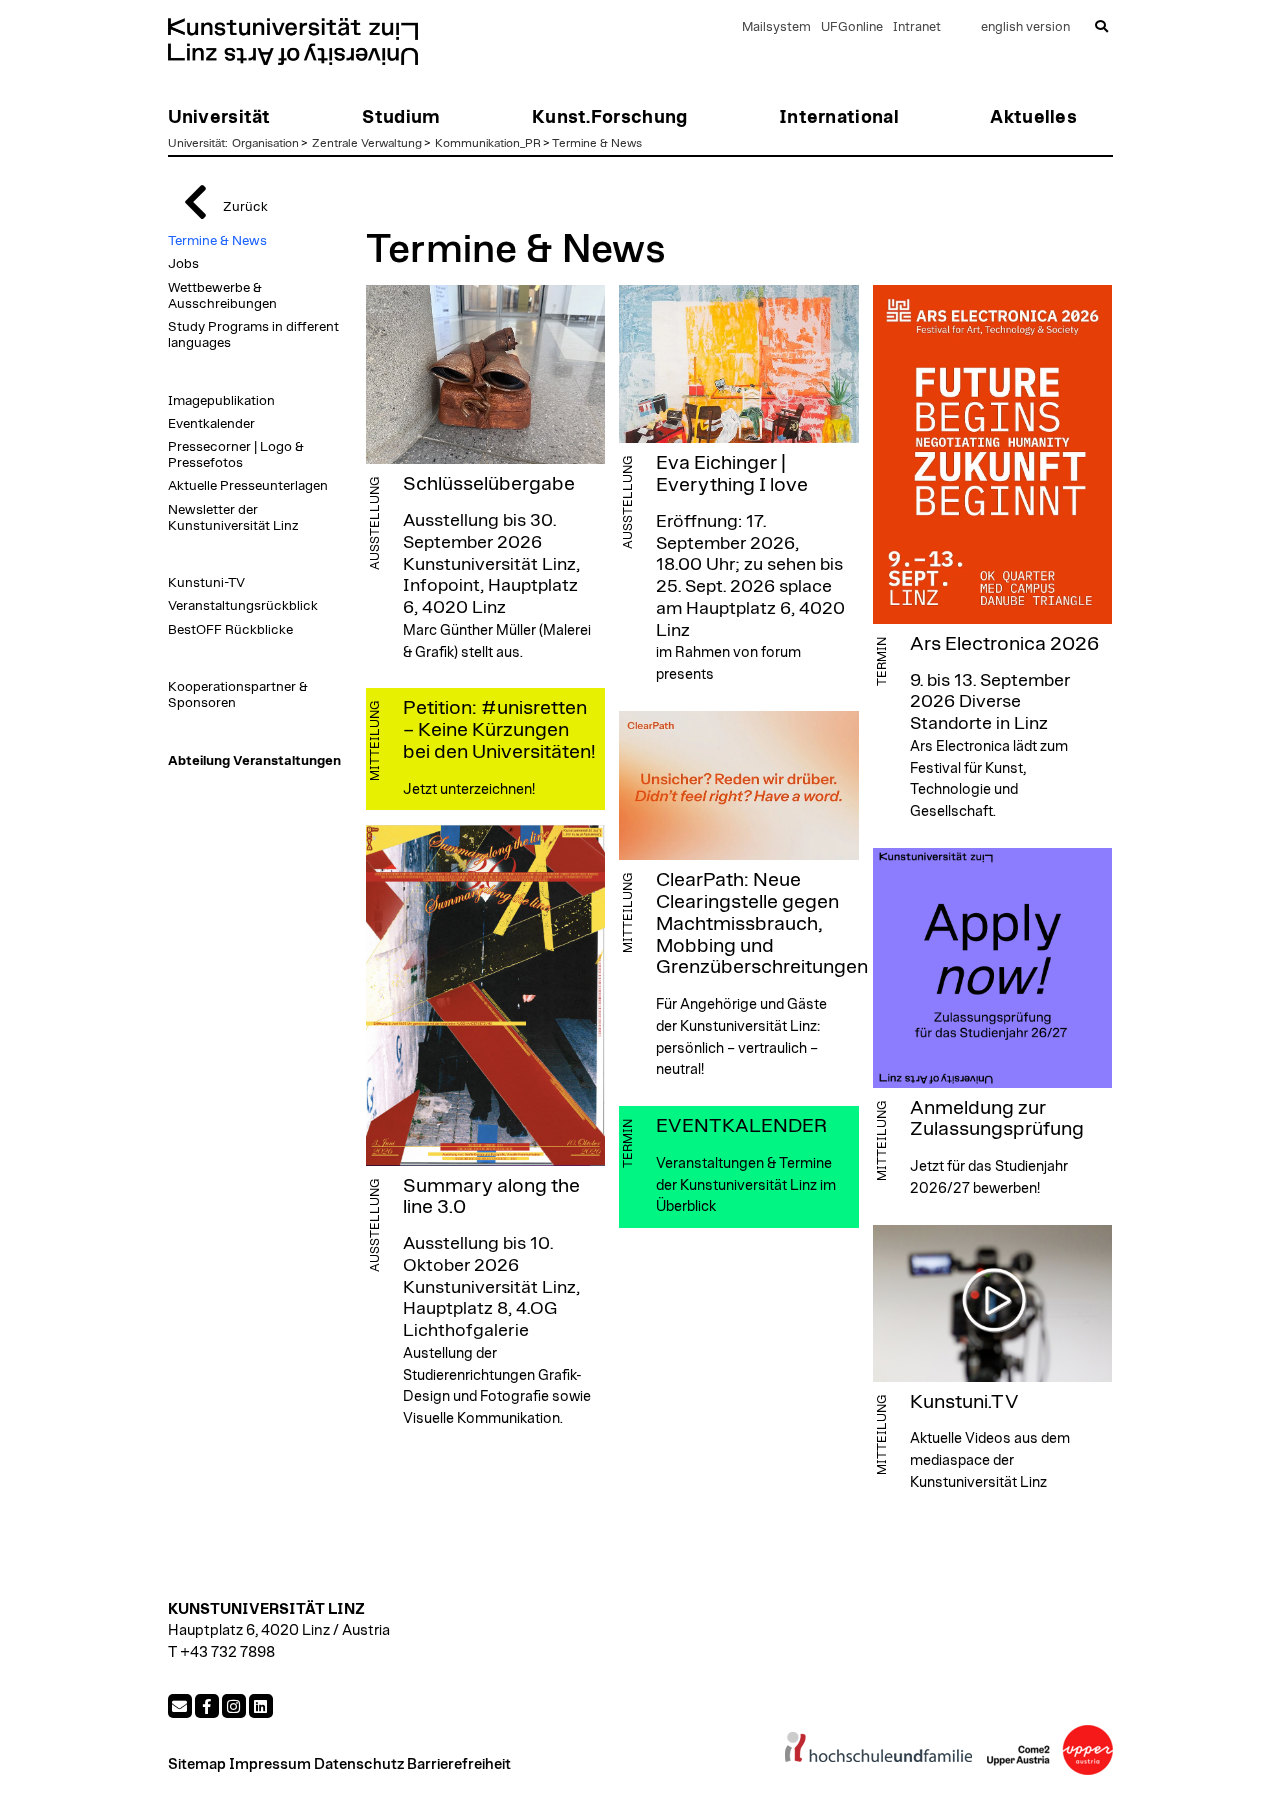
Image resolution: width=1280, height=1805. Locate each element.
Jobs (183, 264)
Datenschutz (359, 1764)
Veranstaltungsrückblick (243, 606)
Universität (196, 143)
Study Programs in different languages (253, 335)
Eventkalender (211, 424)
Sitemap (197, 1764)
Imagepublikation (221, 401)
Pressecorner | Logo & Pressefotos (236, 455)
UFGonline (852, 27)
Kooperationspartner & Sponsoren (238, 695)
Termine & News (597, 143)
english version (1025, 27)
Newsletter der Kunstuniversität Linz (233, 518)
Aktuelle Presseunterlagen (248, 486)
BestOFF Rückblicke (230, 630)
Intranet (917, 27)
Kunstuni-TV (206, 583)
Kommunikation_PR (488, 143)
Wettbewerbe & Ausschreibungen (222, 296)
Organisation (265, 143)
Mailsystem (776, 27)
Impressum (270, 1764)
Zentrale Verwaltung (367, 143)
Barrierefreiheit (459, 1764)
